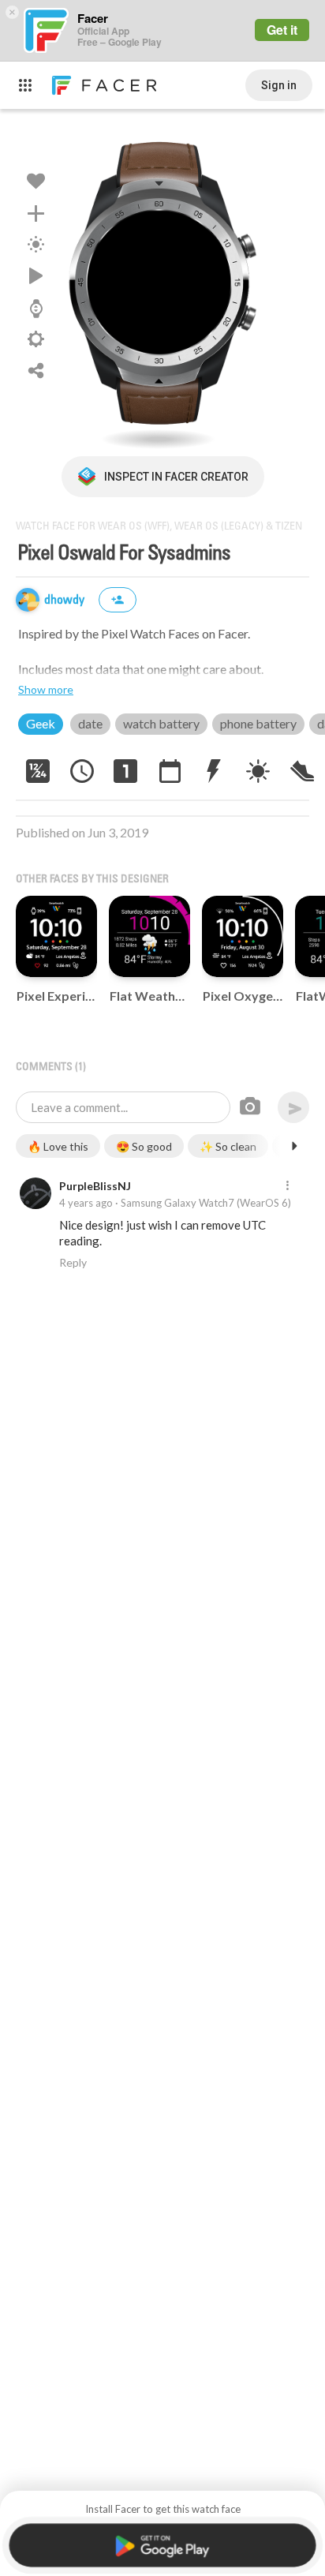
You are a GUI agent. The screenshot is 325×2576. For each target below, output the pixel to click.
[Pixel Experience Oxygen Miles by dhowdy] (56, 936)
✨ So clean (228, 1146)
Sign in (279, 85)
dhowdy (66, 600)
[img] (28, 600)
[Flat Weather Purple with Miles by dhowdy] (149, 936)
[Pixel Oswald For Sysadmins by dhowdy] (162, 283)
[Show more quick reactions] (294, 1146)
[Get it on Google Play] (162, 2546)
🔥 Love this (58, 1146)
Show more (46, 689)
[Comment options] (287, 1186)
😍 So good (144, 1146)
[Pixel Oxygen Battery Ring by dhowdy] (243, 936)
